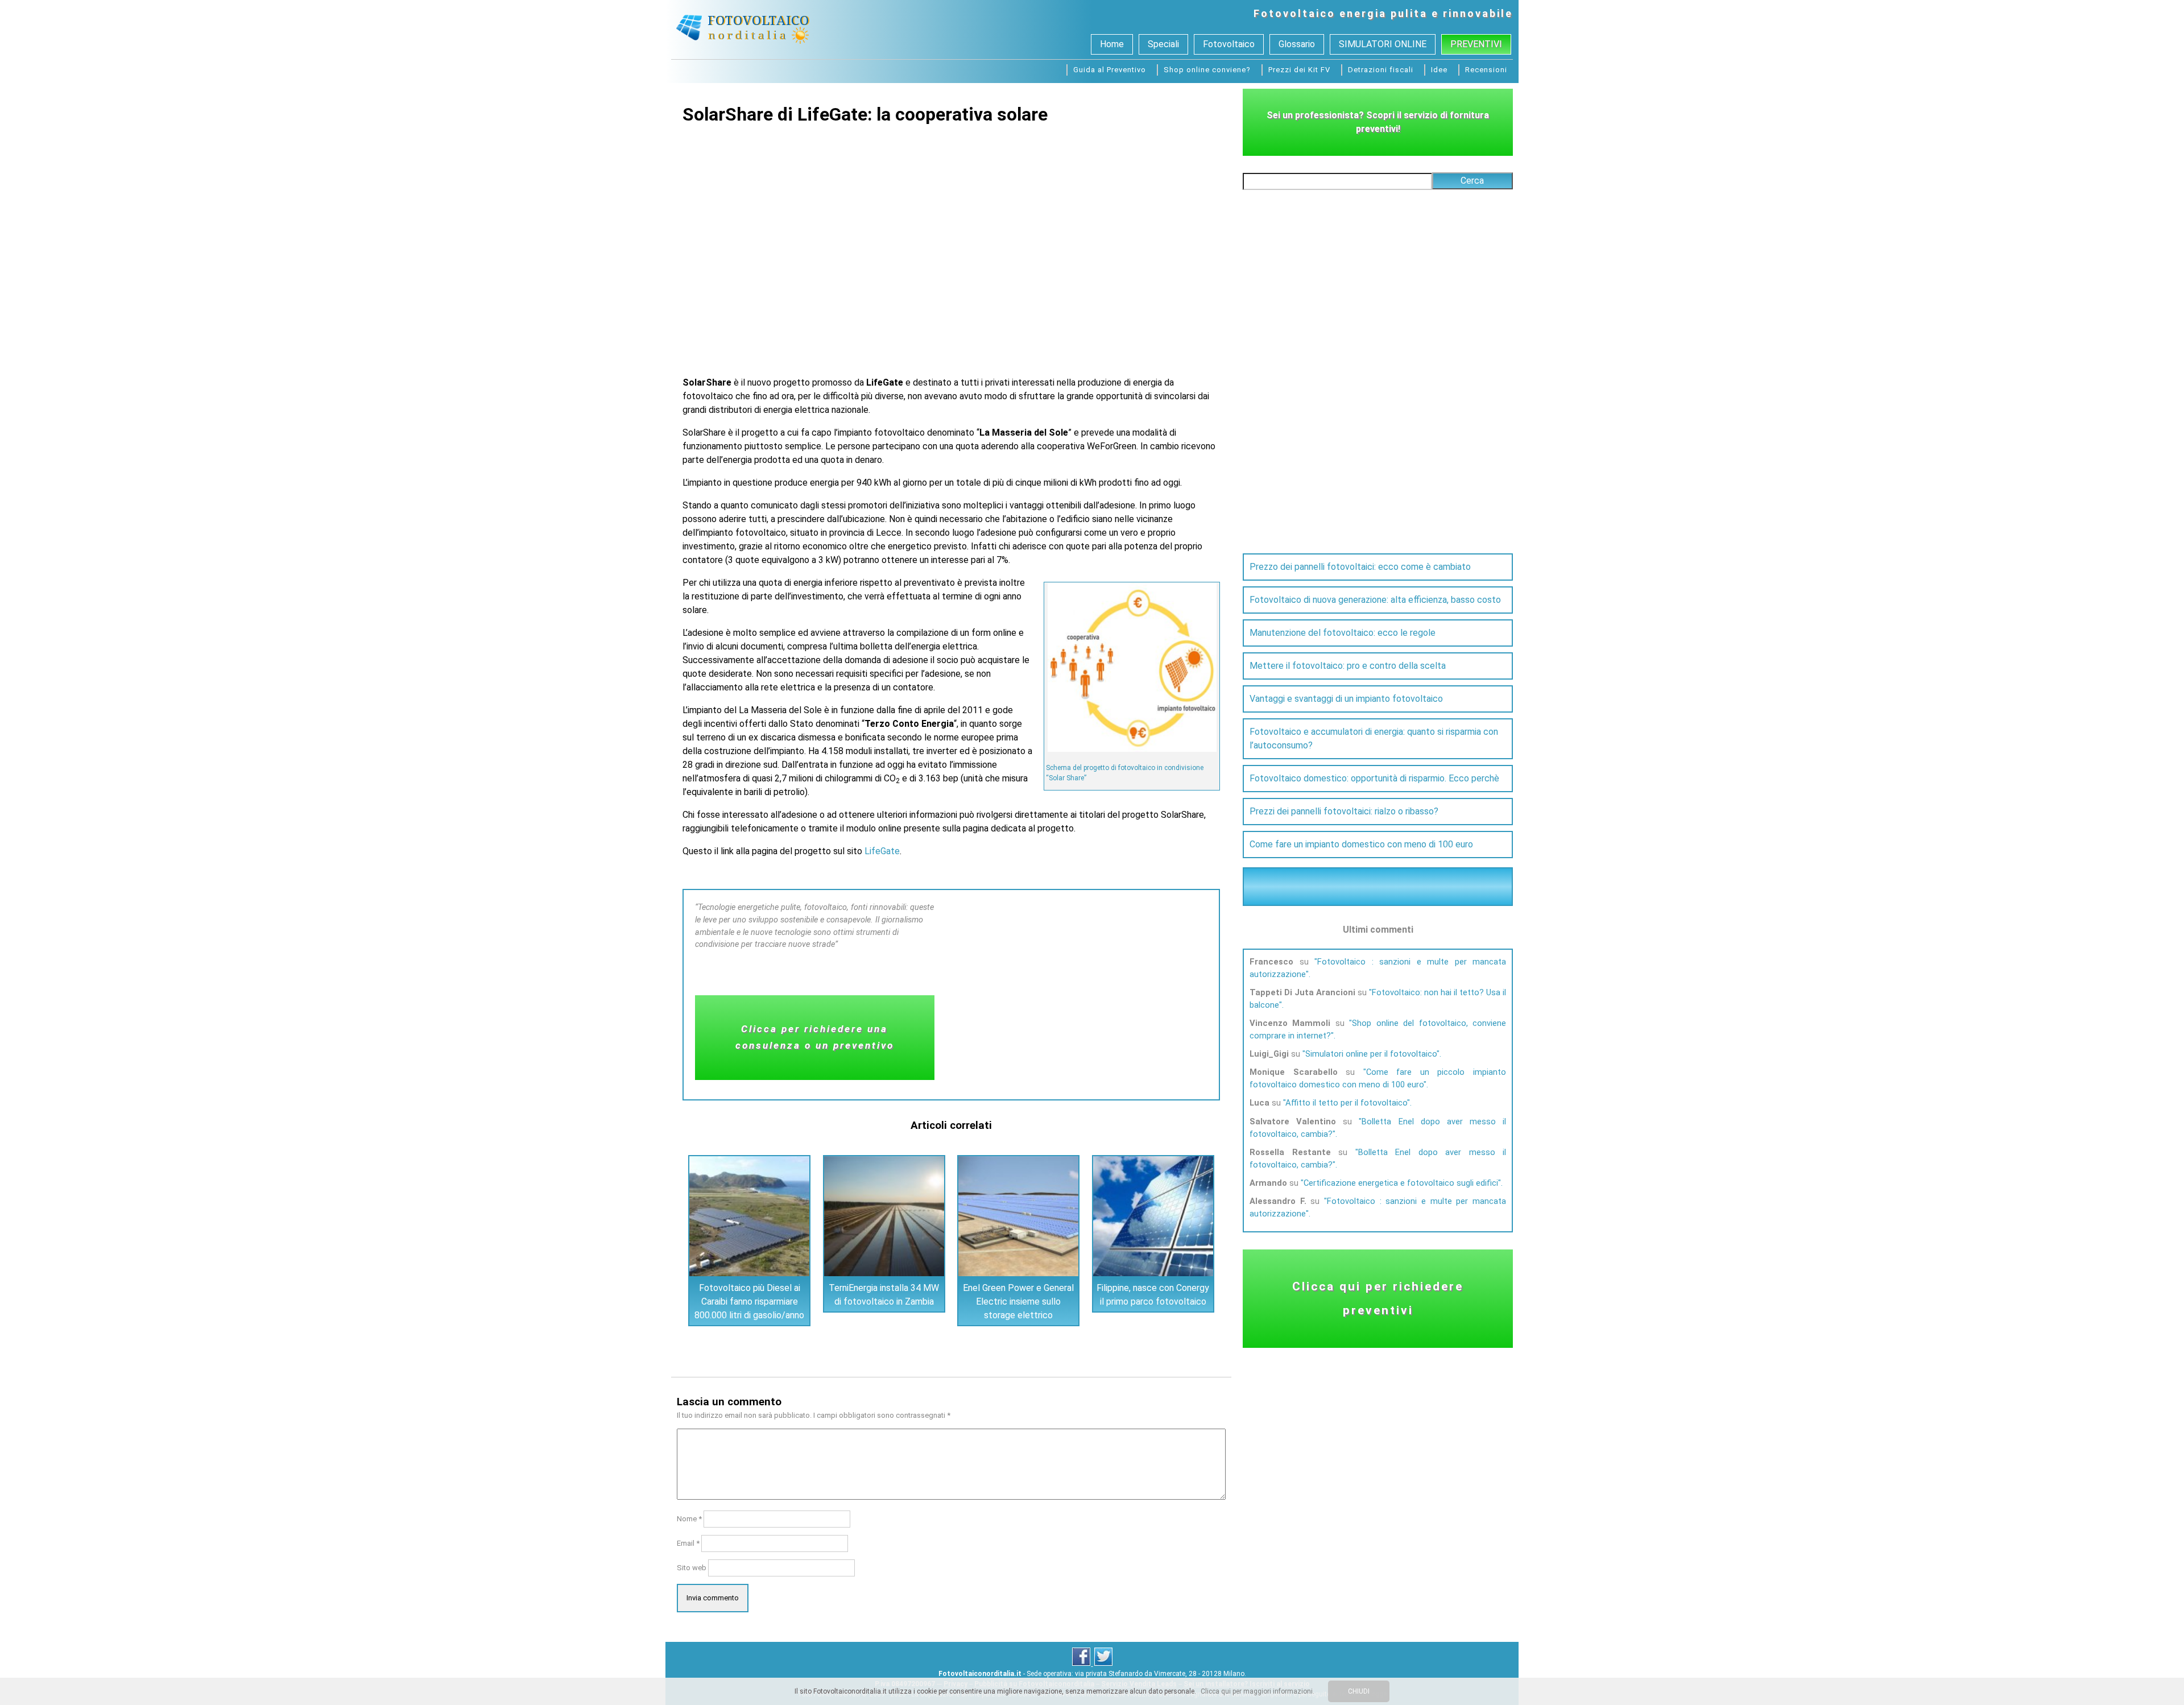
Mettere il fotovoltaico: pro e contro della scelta (1348, 666)
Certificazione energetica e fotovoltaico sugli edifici (1401, 1183)
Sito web (692, 1568)
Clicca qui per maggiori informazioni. (1258, 1691)
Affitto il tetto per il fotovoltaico (1346, 1103)
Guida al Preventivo (1110, 70)
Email (688, 1543)
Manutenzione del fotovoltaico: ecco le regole (1343, 633)
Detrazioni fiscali (1381, 70)
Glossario (1297, 44)
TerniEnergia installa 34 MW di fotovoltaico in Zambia (884, 1295)
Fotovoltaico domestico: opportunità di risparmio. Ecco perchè (1374, 778)
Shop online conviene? (1207, 70)
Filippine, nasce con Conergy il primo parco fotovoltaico (1153, 1295)
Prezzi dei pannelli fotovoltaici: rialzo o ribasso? (1344, 811)
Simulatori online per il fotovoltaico (1371, 1054)
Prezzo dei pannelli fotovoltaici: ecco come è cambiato (1360, 567)
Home (1112, 44)
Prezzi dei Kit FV (1299, 70)
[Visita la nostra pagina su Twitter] (1103, 1663)
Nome (689, 1519)
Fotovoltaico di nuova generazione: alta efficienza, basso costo (1375, 600)
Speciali (1163, 44)
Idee (1439, 70)
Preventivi (1476, 44)
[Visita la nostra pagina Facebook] (1082, 1663)
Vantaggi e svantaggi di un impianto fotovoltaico (1346, 699)
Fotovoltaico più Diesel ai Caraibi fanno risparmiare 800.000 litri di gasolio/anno (749, 1301)
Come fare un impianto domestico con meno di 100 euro (1361, 844)
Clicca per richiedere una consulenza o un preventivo (815, 1037)
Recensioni (1486, 70)
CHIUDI (1359, 1691)
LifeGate (882, 851)
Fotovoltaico (1294, 13)
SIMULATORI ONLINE (1383, 44)
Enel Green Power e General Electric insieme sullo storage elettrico (1018, 1301)
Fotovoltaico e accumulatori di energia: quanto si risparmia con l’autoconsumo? (1374, 738)
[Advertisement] (952, 243)
